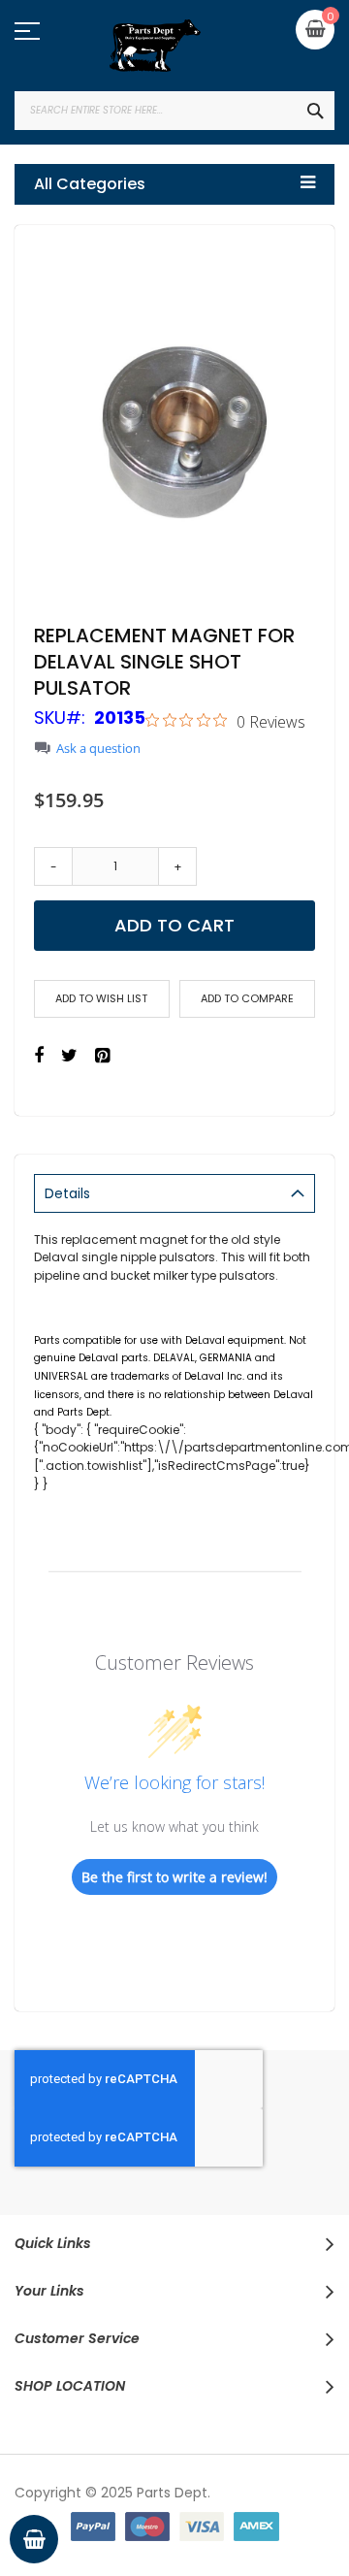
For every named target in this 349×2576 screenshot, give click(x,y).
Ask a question (98, 749)
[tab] (174, 1193)
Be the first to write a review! (174, 1877)
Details (67, 1193)
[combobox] (174, 111)
